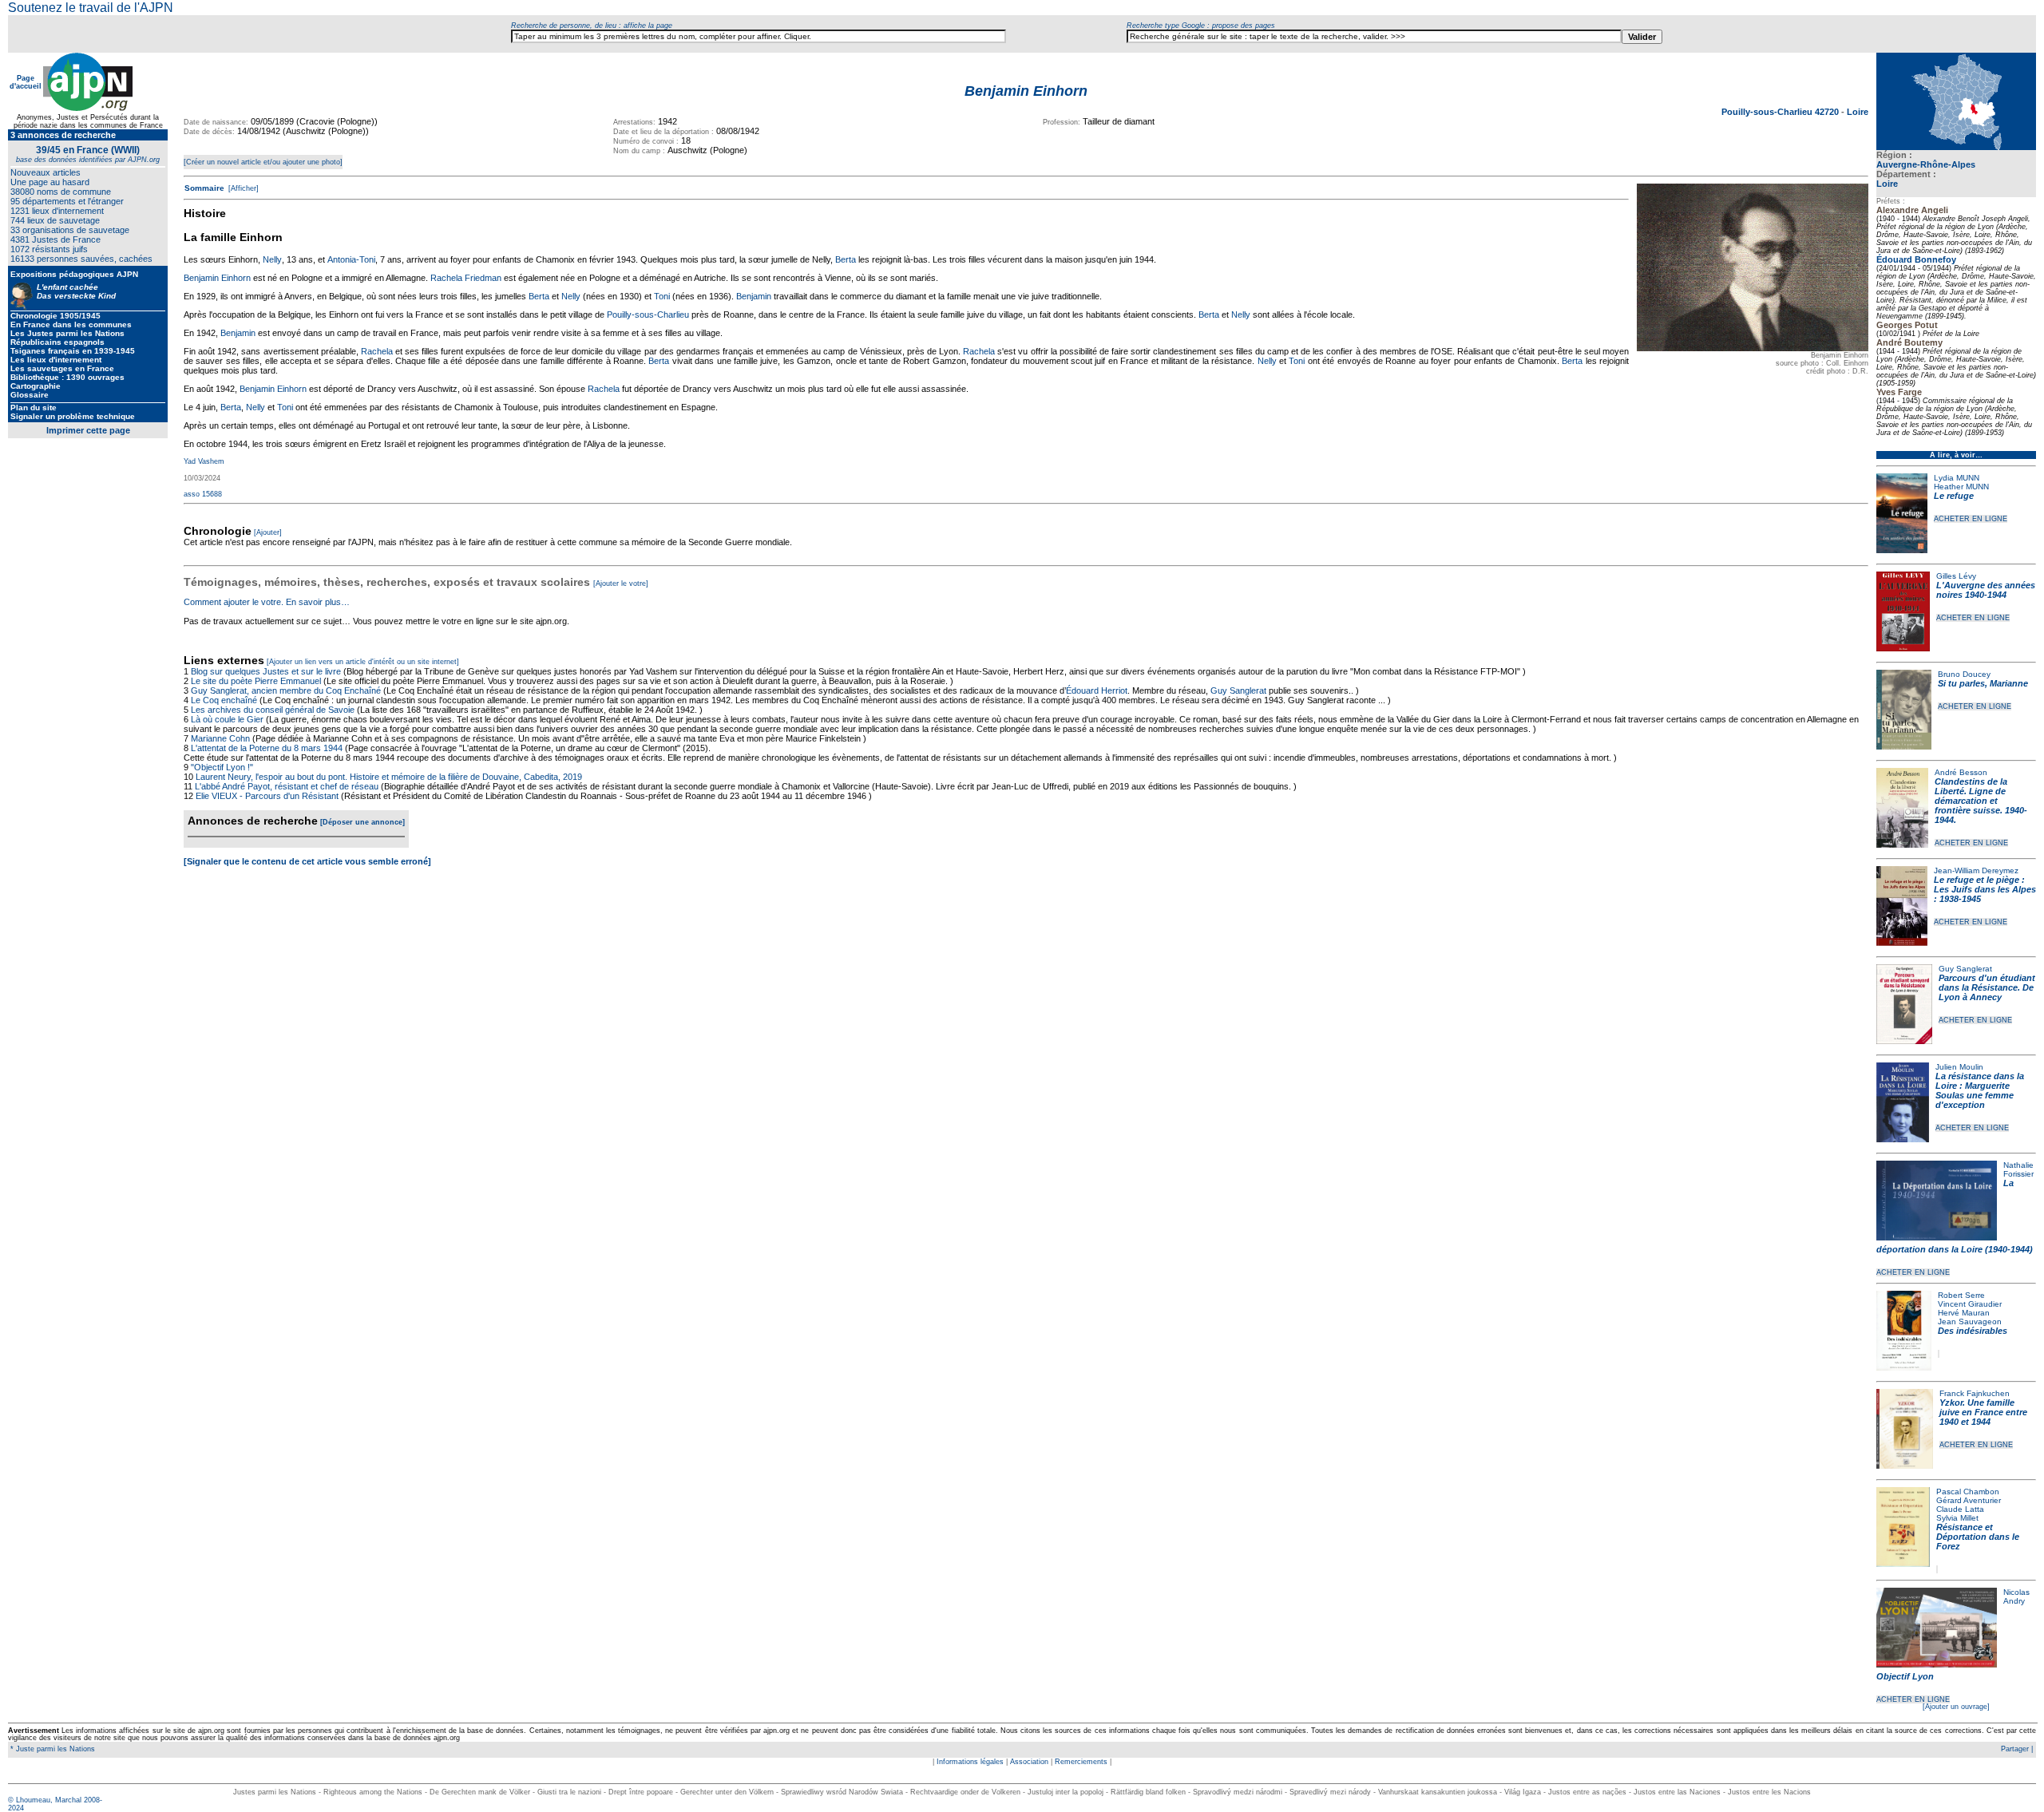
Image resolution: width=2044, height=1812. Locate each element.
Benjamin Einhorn (217, 278)
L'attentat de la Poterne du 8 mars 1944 (267, 748)
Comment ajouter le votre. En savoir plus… (267, 602)
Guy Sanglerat (1965, 969)
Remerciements (1081, 1762)
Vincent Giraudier (1970, 1304)
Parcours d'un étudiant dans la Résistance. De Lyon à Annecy (1987, 987)
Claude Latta (1960, 1509)
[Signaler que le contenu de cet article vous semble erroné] (307, 861)
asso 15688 (203, 494)
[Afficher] (242, 188)
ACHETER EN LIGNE (1971, 519)
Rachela (377, 351)
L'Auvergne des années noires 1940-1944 (1986, 590)
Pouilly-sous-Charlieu (648, 315)
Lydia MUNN (1957, 478)
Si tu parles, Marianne (1983, 683)
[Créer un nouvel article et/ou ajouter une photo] (263, 162)
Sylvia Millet (1957, 1518)
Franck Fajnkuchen (1975, 1393)
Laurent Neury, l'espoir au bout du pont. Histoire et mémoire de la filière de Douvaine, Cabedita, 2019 (389, 777)
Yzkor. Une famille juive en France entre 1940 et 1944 (1983, 1412)
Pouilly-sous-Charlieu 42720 (1781, 112)
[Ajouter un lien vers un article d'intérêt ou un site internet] (363, 662)
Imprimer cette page (88, 430)
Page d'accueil (26, 82)
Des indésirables (1973, 1331)
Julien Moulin (1959, 1067)
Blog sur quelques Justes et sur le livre (267, 671)
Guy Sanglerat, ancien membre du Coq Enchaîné (286, 690)
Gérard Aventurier (1969, 1500)
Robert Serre (1961, 1295)
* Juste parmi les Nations (51, 1749)
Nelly (272, 259)
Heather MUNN (1961, 487)
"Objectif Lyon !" (222, 767)
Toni (662, 296)
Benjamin (754, 296)
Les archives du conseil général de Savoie (273, 710)
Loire (1887, 184)
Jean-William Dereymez (1976, 870)
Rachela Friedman (466, 278)
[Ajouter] (268, 532)
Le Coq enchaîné (224, 700)
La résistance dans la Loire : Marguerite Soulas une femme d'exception (1980, 1090)
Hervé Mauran (1964, 1313)
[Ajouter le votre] (621, 584)
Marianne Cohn (220, 738)
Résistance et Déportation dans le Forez (1978, 1537)
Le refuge (1954, 496)
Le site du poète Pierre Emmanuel (256, 681)
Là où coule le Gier (227, 719)
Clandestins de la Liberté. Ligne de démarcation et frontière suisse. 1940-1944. (1981, 801)
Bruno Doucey (1964, 674)
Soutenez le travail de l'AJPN (91, 8)
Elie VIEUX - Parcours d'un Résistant (267, 796)
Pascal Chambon (1968, 1492)
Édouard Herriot (1097, 690)
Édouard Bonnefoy (1916, 259)
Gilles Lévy (1956, 576)
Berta (846, 259)
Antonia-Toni (351, 259)
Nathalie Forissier (2018, 1169)
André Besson (1961, 772)
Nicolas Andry (2016, 1596)
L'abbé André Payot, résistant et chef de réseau (287, 786)
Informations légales (970, 1762)
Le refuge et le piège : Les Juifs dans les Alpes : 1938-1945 (1985, 889)
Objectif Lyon (1905, 1676)
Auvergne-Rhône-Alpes (1926, 164)
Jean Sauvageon (1970, 1321)
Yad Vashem (204, 461)
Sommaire (204, 188)
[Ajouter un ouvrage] (1956, 1707)
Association (1029, 1762)
